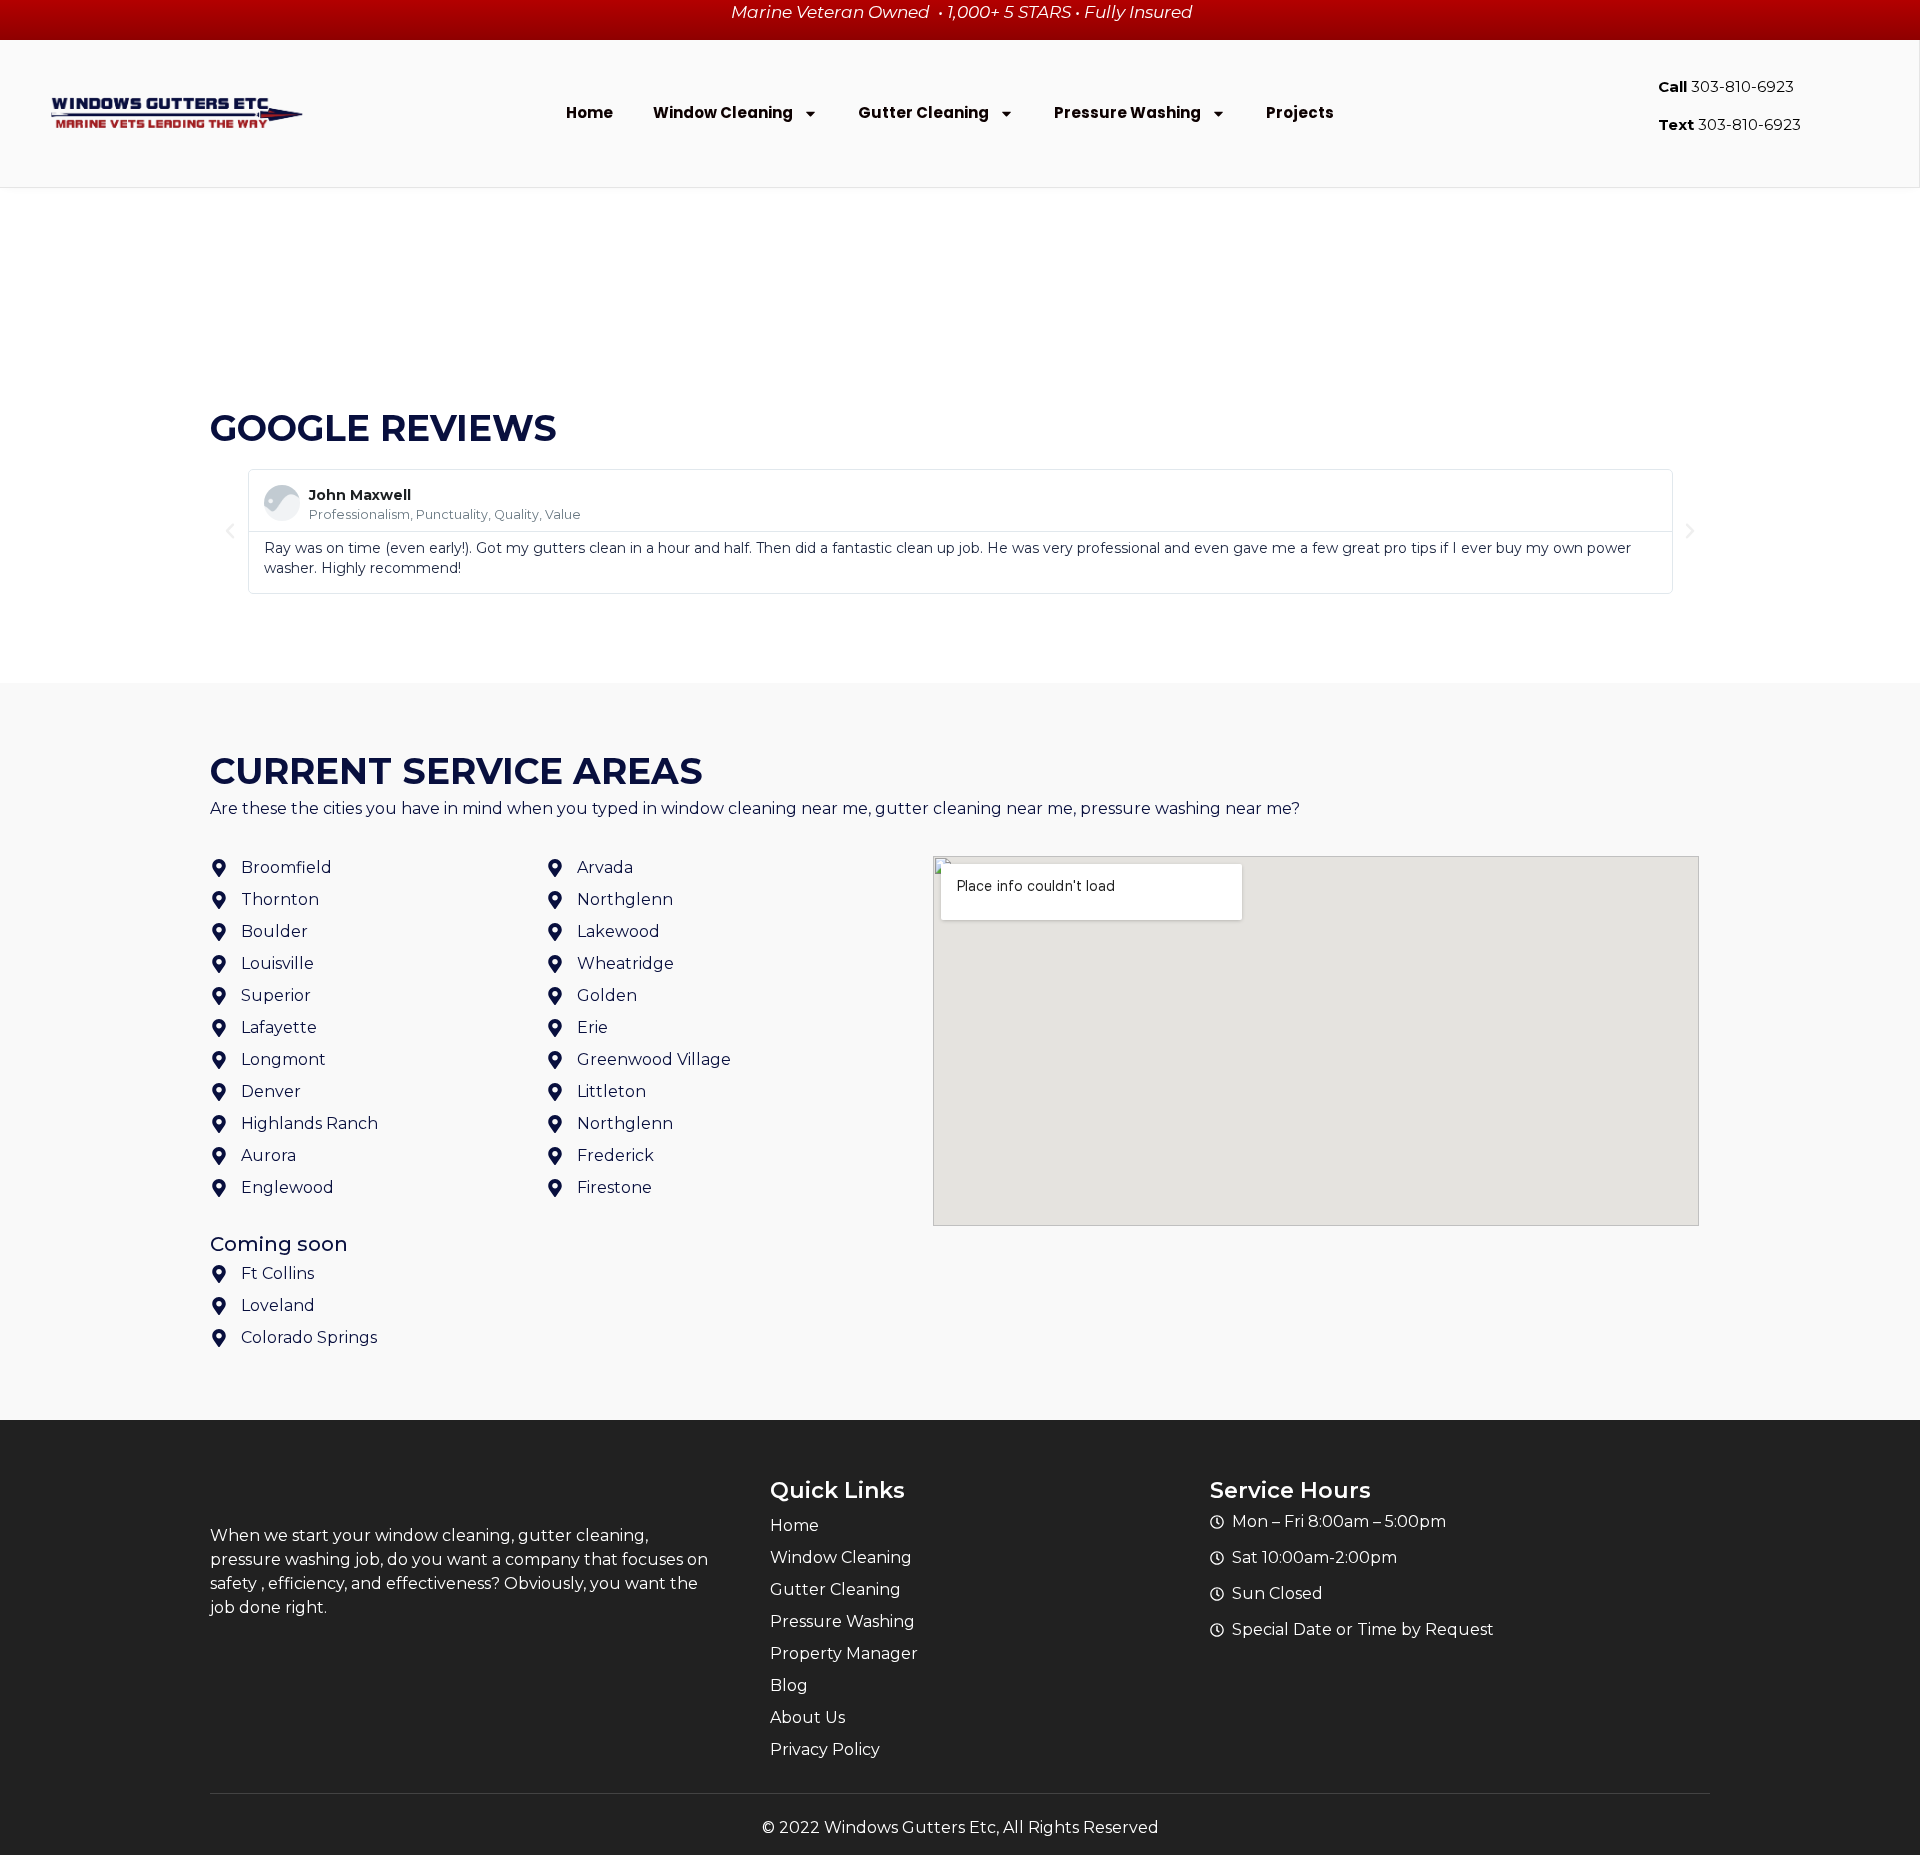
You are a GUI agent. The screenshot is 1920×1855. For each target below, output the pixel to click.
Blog (789, 1685)
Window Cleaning (723, 112)
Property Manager (844, 1653)
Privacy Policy (825, 1749)
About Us (807, 1717)
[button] (230, 531)
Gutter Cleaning (923, 112)
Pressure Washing (1127, 112)
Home (589, 112)
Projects (1300, 112)
